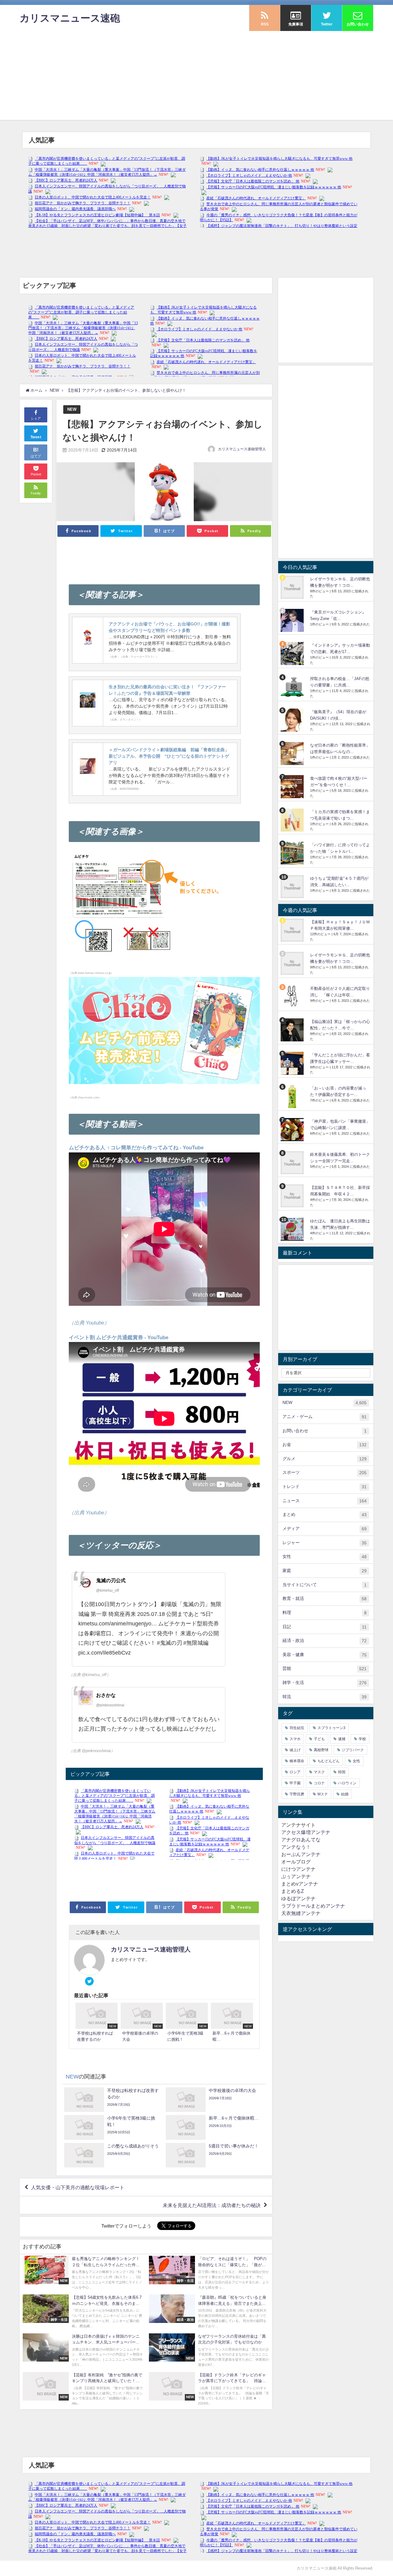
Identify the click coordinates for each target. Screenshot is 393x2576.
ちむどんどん (329, 1761)
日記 (325, 1627)
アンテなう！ (296, 1847)
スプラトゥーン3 (331, 1728)
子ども (319, 1739)
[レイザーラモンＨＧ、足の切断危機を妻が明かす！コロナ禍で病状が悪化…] (293, 587)
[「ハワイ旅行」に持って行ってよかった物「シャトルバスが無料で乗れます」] (293, 853)
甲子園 (295, 1783)
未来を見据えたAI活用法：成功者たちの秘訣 (212, 2205)
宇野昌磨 (297, 1794)
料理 (325, 1613)
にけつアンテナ (298, 1869)
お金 (325, 1445)
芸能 (325, 1669)
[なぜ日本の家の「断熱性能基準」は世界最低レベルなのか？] (293, 754)
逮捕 (342, 1739)
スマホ (295, 1739)
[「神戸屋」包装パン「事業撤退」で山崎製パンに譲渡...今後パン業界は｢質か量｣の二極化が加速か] (293, 1130)
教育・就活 (325, 1599)
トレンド (325, 1487)
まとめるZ (293, 1891)
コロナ (319, 1783)
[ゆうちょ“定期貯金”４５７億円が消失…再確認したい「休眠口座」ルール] (293, 887)
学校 (362, 1739)
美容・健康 (325, 1655)
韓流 (325, 1697)
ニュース (325, 1501)
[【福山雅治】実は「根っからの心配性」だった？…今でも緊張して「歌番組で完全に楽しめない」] (293, 1030)
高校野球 (321, 1750)
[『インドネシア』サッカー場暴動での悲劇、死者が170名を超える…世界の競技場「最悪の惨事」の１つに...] (293, 654)
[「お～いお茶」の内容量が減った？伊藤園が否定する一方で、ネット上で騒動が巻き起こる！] (293, 1096)
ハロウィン (347, 1783)
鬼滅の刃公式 (111, 1580)
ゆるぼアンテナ (298, 1898)
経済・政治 (325, 1641)
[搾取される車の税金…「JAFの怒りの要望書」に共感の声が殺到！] (293, 687)
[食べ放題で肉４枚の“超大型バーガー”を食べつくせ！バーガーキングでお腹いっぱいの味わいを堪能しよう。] (293, 787)
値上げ (295, 1750)
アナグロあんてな (301, 1840)
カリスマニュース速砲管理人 (242, 449)
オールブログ (296, 1862)
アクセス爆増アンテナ (306, 1832)
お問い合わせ (325, 1431)
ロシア (295, 1772)
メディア (325, 1529)
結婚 (345, 1794)
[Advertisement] (196, 77)
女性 (325, 1557)
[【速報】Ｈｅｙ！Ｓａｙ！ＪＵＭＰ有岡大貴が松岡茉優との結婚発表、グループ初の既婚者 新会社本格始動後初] (293, 930)
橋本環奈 (297, 1761)
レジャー (325, 1543)
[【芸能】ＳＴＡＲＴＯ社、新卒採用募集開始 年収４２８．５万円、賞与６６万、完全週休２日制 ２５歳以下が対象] (293, 1196)
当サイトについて (325, 1585)
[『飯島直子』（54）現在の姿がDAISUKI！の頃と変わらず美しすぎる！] (293, 720)
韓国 (342, 1772)
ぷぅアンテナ (296, 1876)
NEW (72, 409)
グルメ (325, 1459)
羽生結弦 (297, 1728)
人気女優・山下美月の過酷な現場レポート (78, 2187)
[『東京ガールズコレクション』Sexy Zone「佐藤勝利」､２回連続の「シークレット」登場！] (293, 620)
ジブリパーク (353, 1750)
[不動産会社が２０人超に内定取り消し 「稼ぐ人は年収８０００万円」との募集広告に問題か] (293, 997)
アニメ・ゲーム (325, 1417)
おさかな (106, 1695)
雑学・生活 (325, 1683)
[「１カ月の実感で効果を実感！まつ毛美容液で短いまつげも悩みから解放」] (293, 820)
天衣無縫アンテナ (301, 1913)
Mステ (323, 1794)
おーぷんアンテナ (301, 1854)
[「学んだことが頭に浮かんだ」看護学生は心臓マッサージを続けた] (293, 1063)
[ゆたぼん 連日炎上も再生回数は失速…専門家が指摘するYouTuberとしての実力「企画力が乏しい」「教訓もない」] (293, 1229)
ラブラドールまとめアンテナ (313, 1906)
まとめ (325, 1515)
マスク (319, 1772)
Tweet (36, 437)
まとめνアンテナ (300, 1884)
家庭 (325, 1571)
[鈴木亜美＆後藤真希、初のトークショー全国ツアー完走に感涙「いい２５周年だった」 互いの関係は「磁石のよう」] (293, 1163)
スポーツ (325, 1473)
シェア (36, 418)
